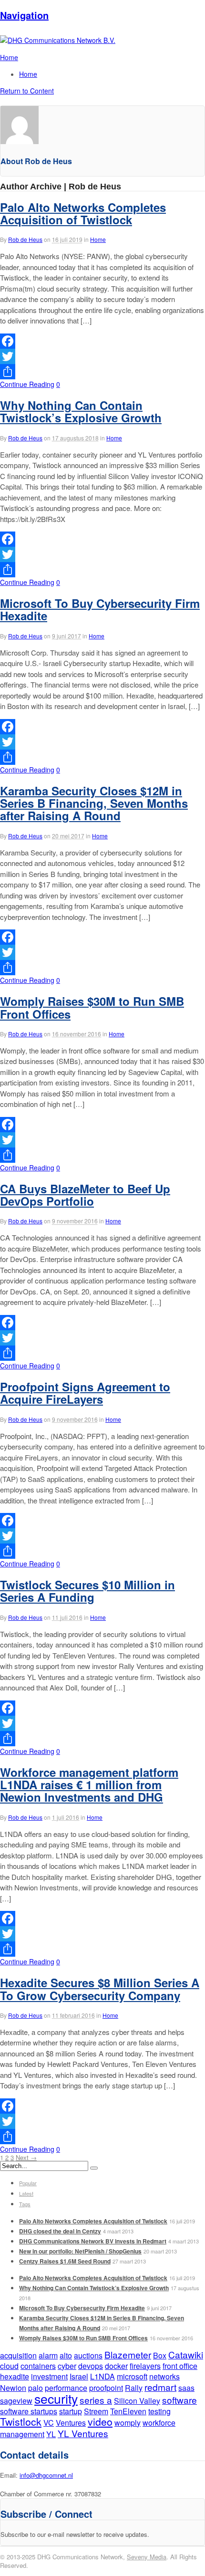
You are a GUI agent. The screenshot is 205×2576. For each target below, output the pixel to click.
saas (186, 2388)
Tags (25, 2204)
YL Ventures (83, 2433)
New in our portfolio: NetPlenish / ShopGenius (80, 2251)
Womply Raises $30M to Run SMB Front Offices (92, 1007)
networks (164, 2376)
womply (128, 2423)
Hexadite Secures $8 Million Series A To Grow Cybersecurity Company (100, 1989)
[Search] (94, 2168)
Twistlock (21, 2421)
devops (91, 2366)
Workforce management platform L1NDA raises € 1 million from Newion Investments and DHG (89, 1785)
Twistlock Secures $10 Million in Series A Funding (87, 1591)
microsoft (132, 2376)
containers (38, 2366)
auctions (88, 2355)
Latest (26, 2193)
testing (159, 2411)
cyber (67, 2366)
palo (36, 2388)
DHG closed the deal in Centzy (60, 2231)
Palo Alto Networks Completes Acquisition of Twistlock (83, 213)
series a (96, 2400)
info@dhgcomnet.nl (46, 2475)
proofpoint (106, 2388)
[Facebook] (102, 341)
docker (116, 2366)
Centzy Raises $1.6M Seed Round (65, 2261)
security (56, 2398)
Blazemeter (128, 2354)
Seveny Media (147, 2557)
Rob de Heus (25, 239)
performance (66, 2388)
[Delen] (102, 372)
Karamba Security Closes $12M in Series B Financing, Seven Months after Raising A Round (94, 803)
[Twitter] (102, 356)
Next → (26, 2157)
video (100, 2421)
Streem (96, 2411)
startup (71, 2411)
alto (66, 2355)
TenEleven (128, 2411)
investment (49, 2376)
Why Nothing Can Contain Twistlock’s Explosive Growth (81, 411)
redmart (160, 2387)
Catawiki (186, 2354)
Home (28, 74)
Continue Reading (27, 384)
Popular (28, 2183)
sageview (16, 2401)
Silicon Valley (137, 2401)
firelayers (145, 2366)
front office (180, 2366)
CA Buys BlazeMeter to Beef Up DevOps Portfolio (85, 1195)
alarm (48, 2355)
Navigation (24, 15)
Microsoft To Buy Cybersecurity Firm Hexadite (100, 609)
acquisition (18, 2355)
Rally (134, 2388)
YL (51, 2434)
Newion (13, 2388)
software (179, 2400)
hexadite (15, 2376)
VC (49, 2423)
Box (160, 2355)
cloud (9, 2366)
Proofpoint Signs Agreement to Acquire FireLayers (85, 1393)
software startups (29, 2411)
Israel (79, 2376)
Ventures (71, 2423)
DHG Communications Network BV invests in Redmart (93, 2241)
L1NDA (102, 2376)
